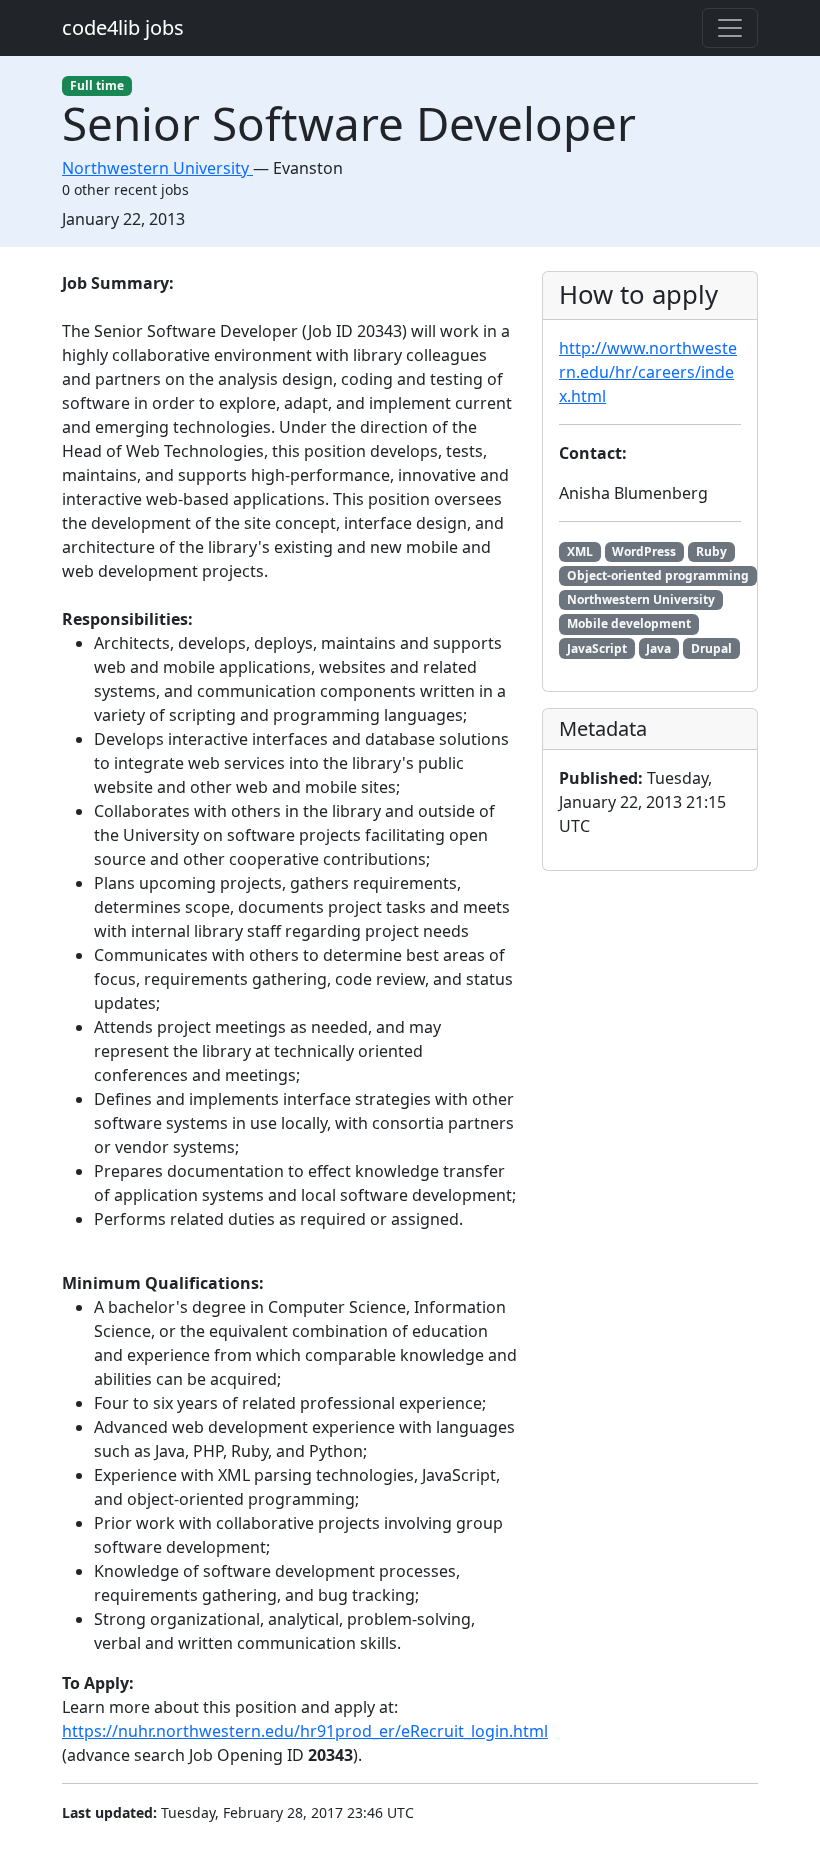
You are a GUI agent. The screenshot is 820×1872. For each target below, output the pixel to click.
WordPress (644, 551)
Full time (97, 85)
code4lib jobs (123, 27)
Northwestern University (641, 599)
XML (580, 551)
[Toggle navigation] (730, 28)
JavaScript (597, 648)
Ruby (711, 551)
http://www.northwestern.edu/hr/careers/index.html (648, 372)
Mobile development (629, 623)
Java (658, 648)
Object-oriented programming (658, 575)
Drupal (711, 648)
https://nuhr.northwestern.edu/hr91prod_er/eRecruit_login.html (305, 1731)
